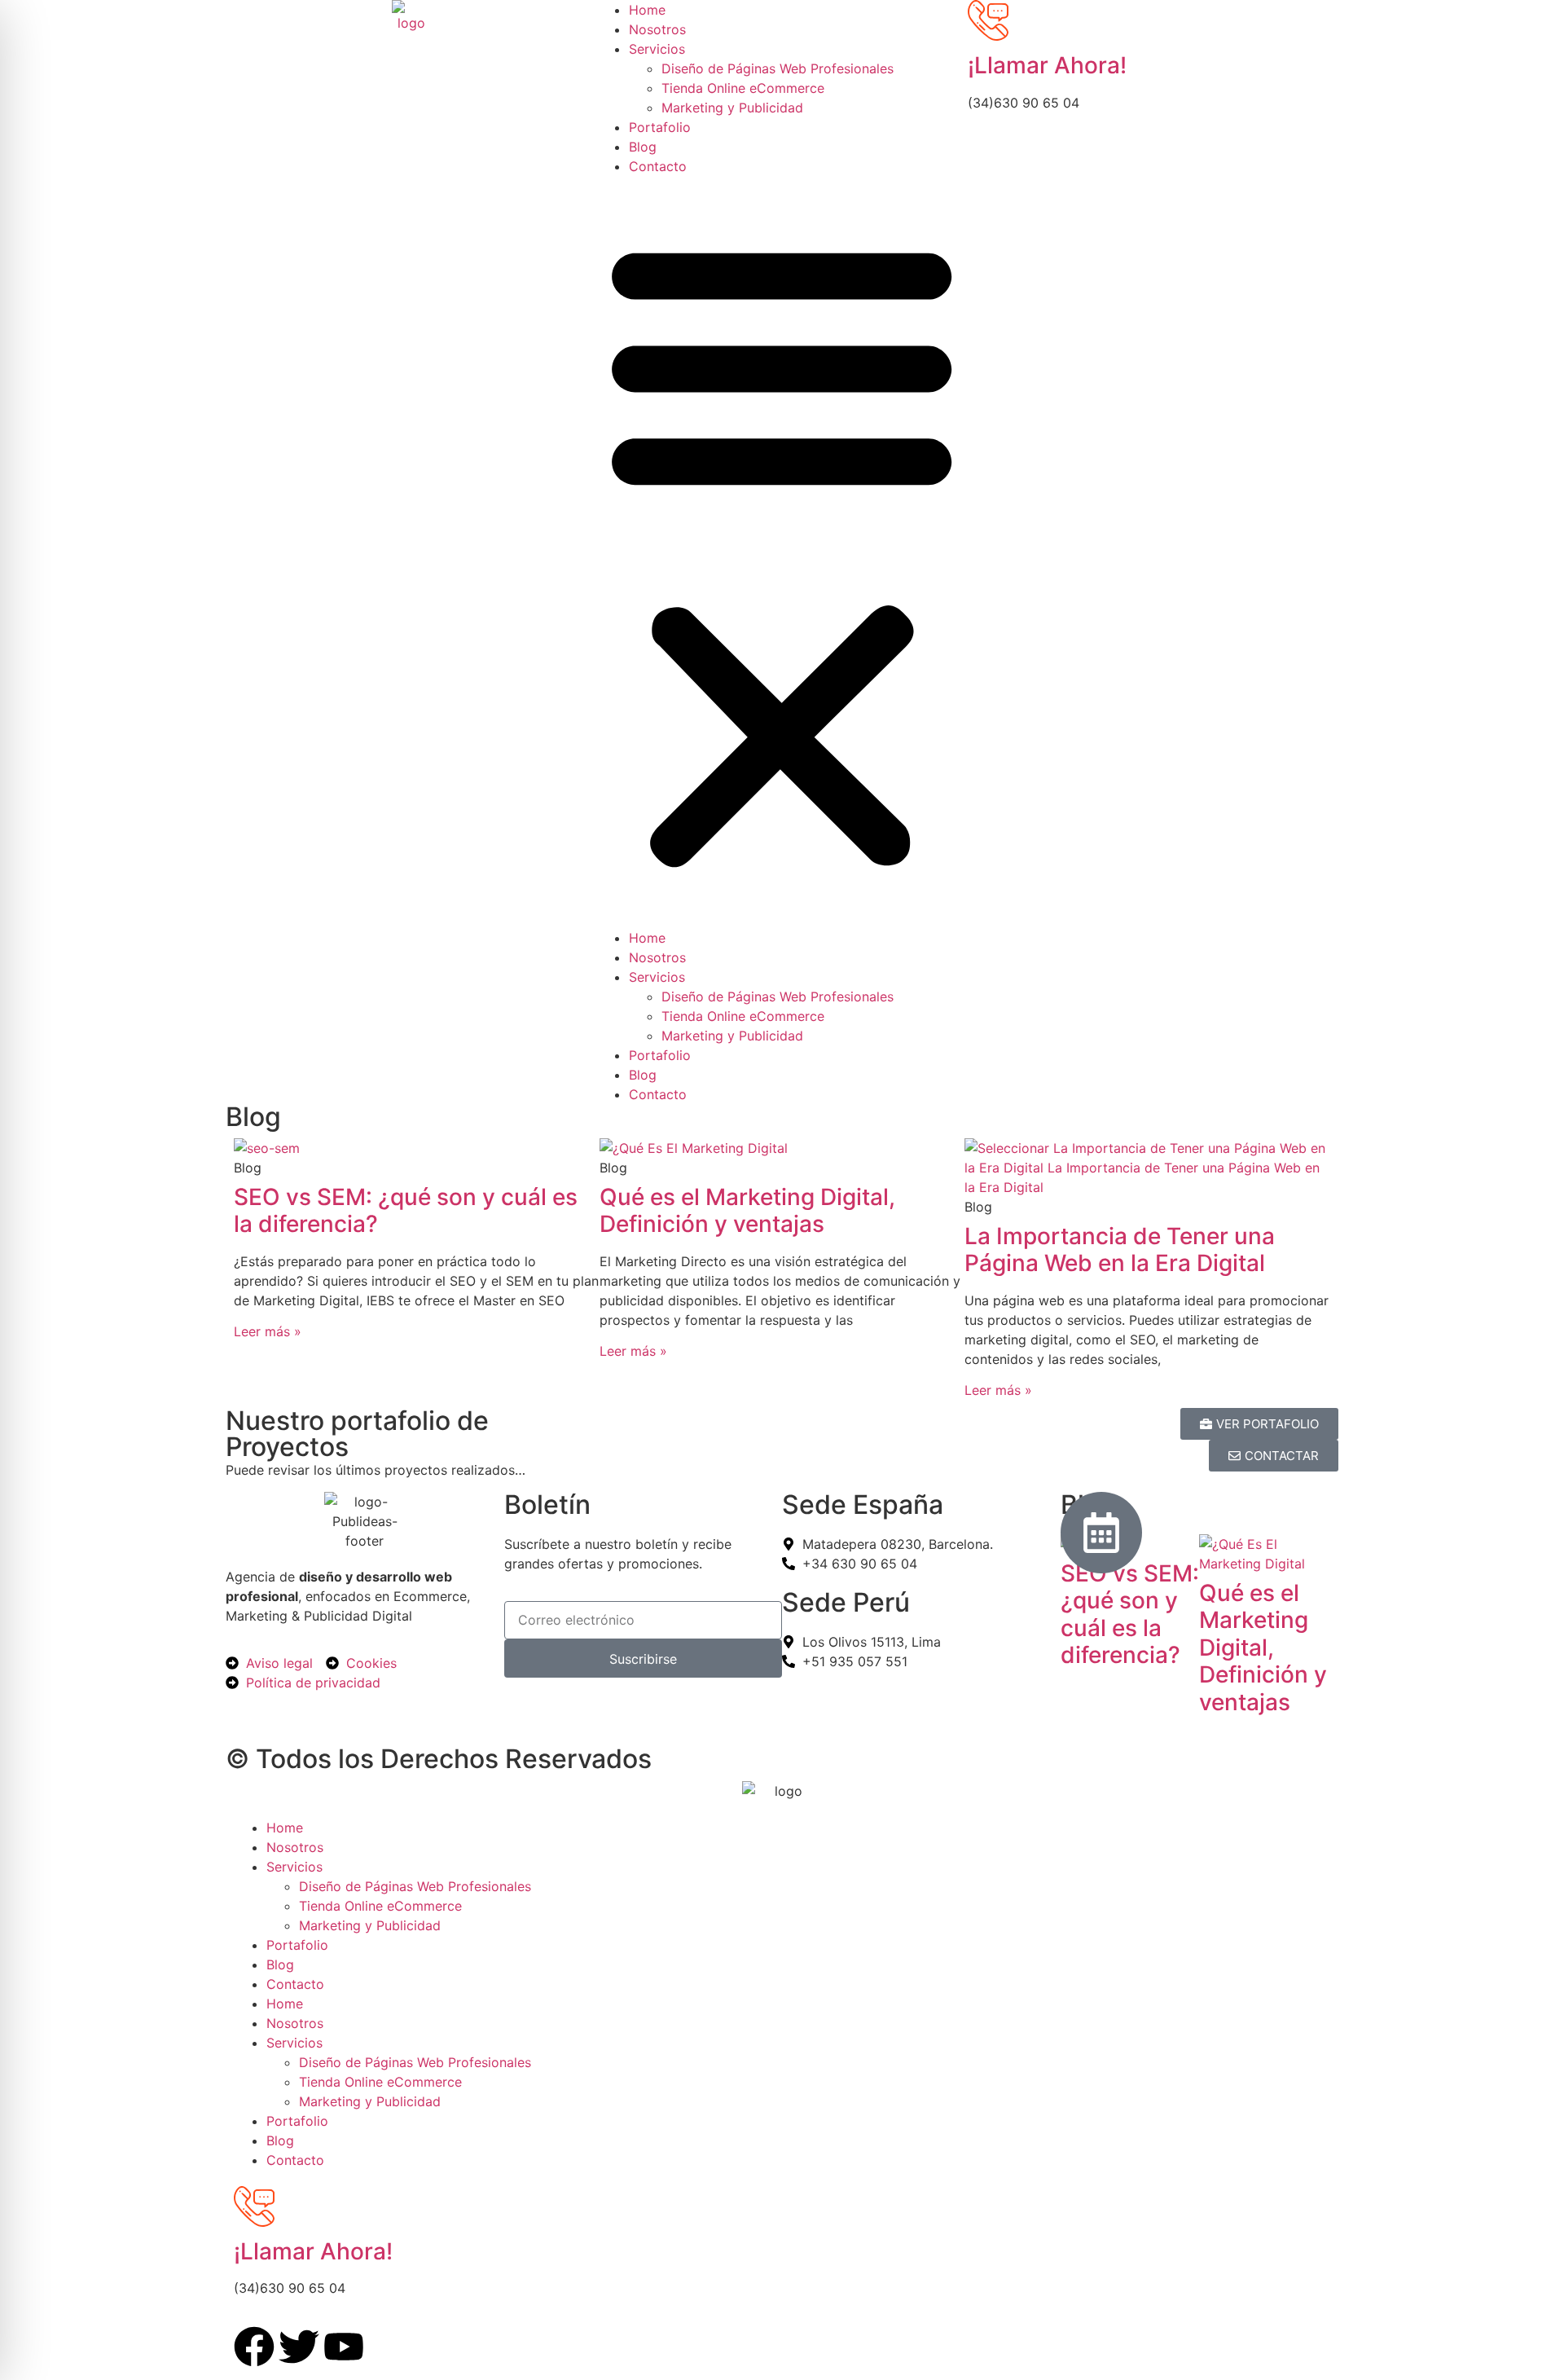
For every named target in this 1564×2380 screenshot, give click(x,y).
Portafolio (660, 127)
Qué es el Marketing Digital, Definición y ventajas (747, 1211)
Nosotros (657, 29)
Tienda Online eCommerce (743, 88)
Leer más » (268, 1331)
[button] (782, 552)
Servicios (657, 49)
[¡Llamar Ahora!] (988, 20)
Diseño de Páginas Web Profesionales (778, 68)
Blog (643, 147)
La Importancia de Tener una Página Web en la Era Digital (1120, 1250)
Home (647, 10)
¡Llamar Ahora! (1047, 65)
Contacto (658, 166)
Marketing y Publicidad (732, 108)
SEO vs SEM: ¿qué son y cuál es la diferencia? (406, 1211)
